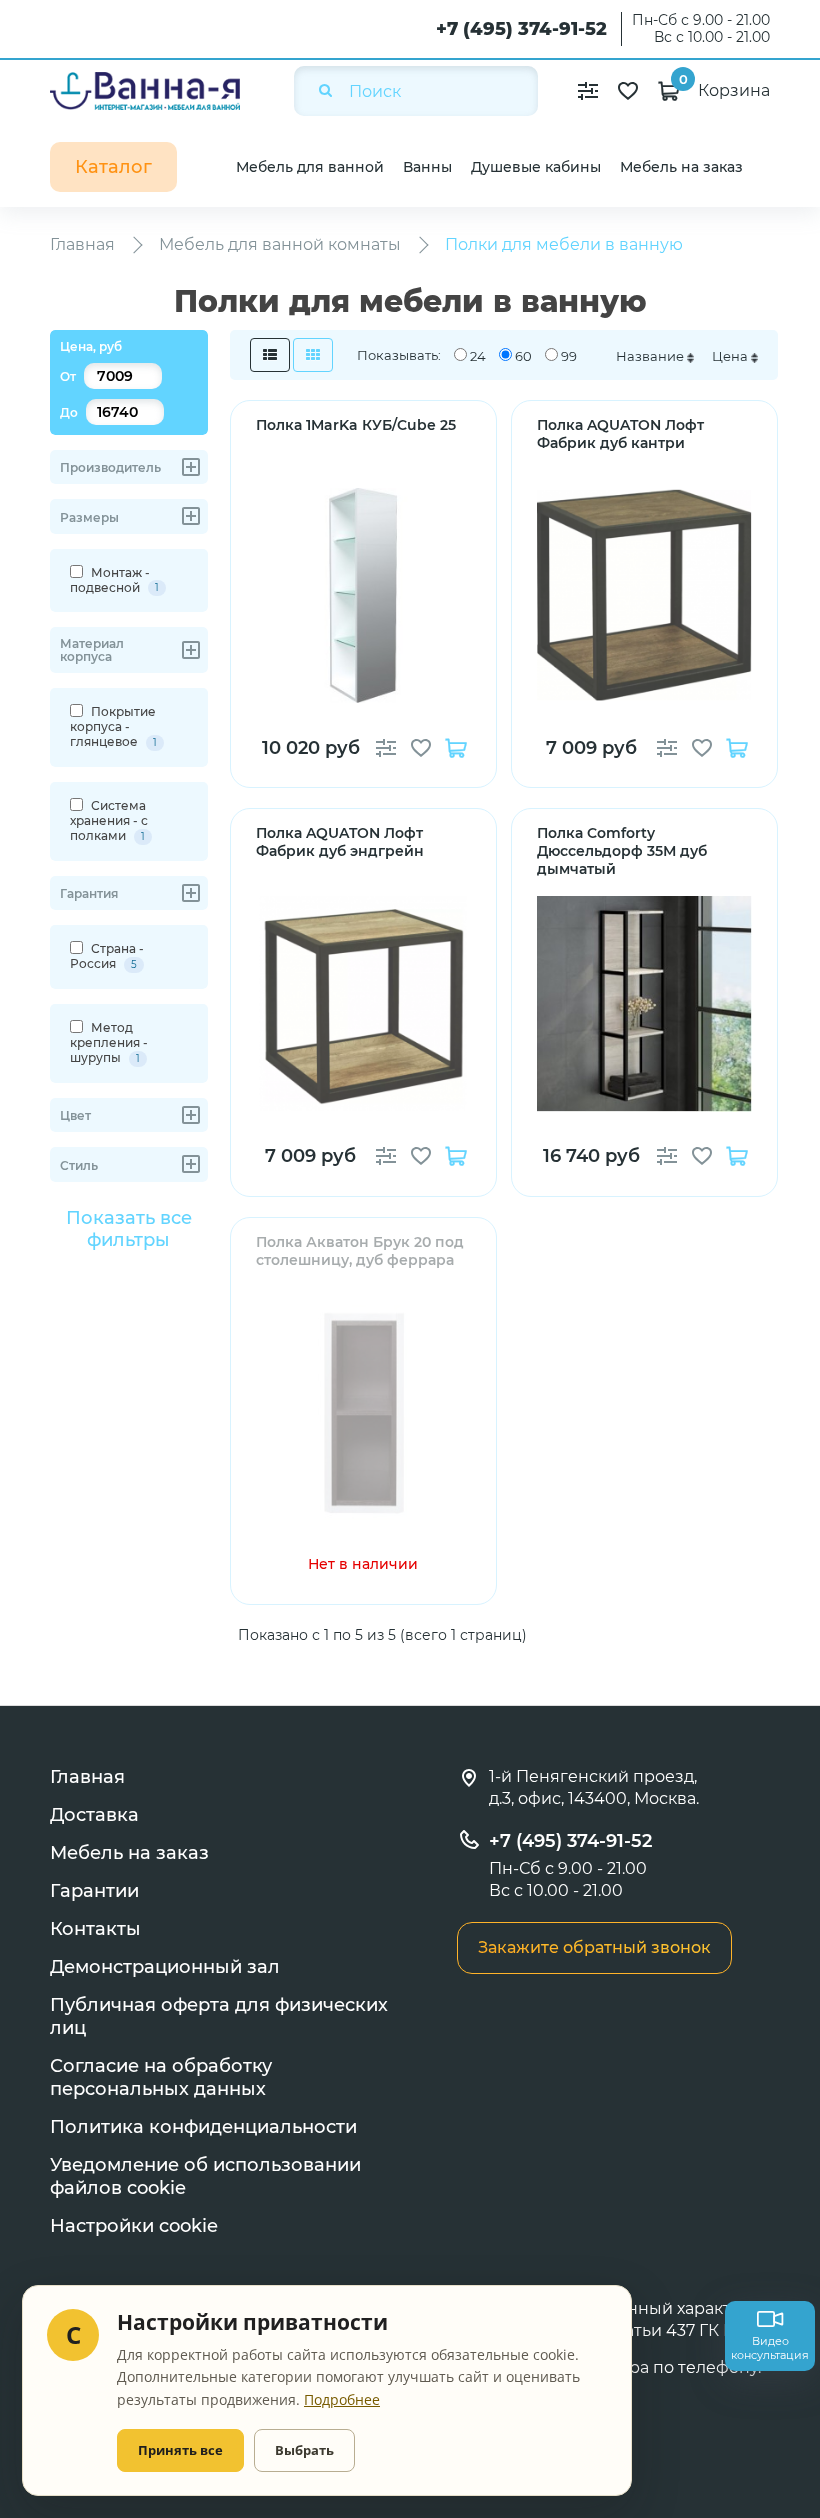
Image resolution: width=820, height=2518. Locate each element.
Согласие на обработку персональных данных (161, 2077)
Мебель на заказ (681, 167)
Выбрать (304, 2450)
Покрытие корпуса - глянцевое (113, 726)
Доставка (94, 1815)
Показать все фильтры (129, 1229)
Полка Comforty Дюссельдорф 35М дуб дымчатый (622, 851)
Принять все (180, 2450)
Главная (87, 1777)
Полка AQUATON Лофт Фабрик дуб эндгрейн (340, 842)
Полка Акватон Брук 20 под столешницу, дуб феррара (360, 1251)
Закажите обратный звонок (594, 1947)
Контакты (95, 1929)
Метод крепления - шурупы (109, 1042)
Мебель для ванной (310, 167)
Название (651, 356)
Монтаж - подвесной (114, 580)
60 (523, 356)
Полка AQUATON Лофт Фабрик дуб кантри (620, 434)
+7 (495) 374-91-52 (521, 29)
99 (569, 356)
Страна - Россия (107, 956)
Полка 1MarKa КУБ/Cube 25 (356, 425)
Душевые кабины (536, 167)
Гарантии (94, 1891)
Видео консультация (770, 2348)
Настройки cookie (134, 2226)
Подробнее (342, 2399)
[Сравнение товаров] (588, 91)
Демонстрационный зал (165, 1967)
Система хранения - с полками (109, 820)
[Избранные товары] (628, 91)
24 (478, 356)
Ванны (427, 167)
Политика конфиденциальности (203, 2127)
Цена (731, 356)
